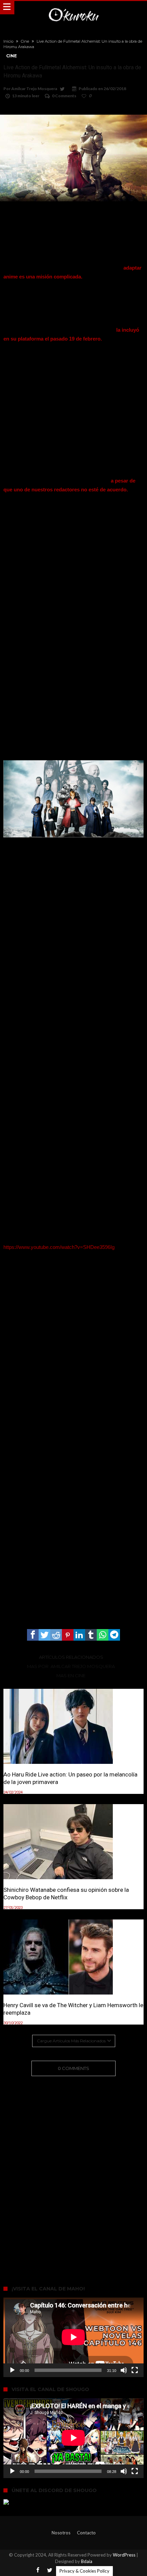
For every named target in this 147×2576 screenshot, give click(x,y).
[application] (73, 2337)
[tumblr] (91, 1635)
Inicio (8, 41)
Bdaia (87, 2561)
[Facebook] (38, 2570)
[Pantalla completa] (135, 2370)
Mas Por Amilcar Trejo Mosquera (71, 1666)
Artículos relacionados (71, 1657)
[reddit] (56, 1635)
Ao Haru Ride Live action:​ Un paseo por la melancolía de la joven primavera (70, 1778)
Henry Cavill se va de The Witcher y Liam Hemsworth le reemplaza (73, 2009)
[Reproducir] (12, 2370)
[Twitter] (50, 2570)
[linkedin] (79, 1635)
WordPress (124, 2555)
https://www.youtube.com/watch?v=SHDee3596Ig (59, 1247)
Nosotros (61, 2533)
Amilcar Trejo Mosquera (34, 89)
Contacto (86, 2533)
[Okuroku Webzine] (73, 8)
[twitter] (44, 1635)
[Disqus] (73, 2171)
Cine (25, 41)
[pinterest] (68, 1635)
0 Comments (64, 96)
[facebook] (33, 1635)
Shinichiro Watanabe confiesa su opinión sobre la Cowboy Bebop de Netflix (66, 1894)
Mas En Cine (71, 1675)
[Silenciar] (124, 2370)
